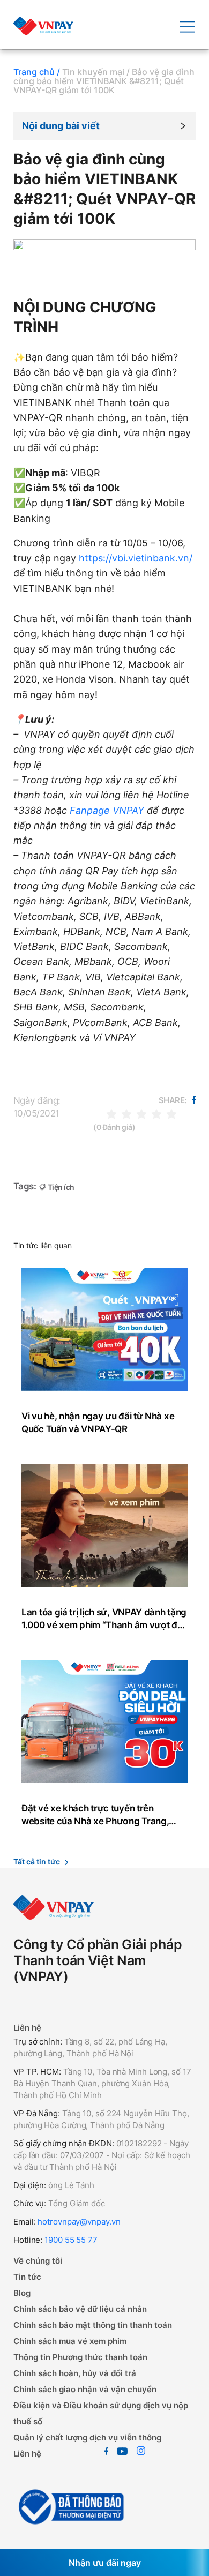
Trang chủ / (37, 72)
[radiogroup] (141, 1113)
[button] (104, 126)
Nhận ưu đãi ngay (105, 2563)
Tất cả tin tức (37, 1862)
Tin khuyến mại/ (96, 72)
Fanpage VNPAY (106, 810)
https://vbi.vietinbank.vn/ (136, 558)
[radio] (111, 1113)
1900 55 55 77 (71, 2240)
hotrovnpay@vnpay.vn (79, 2222)
